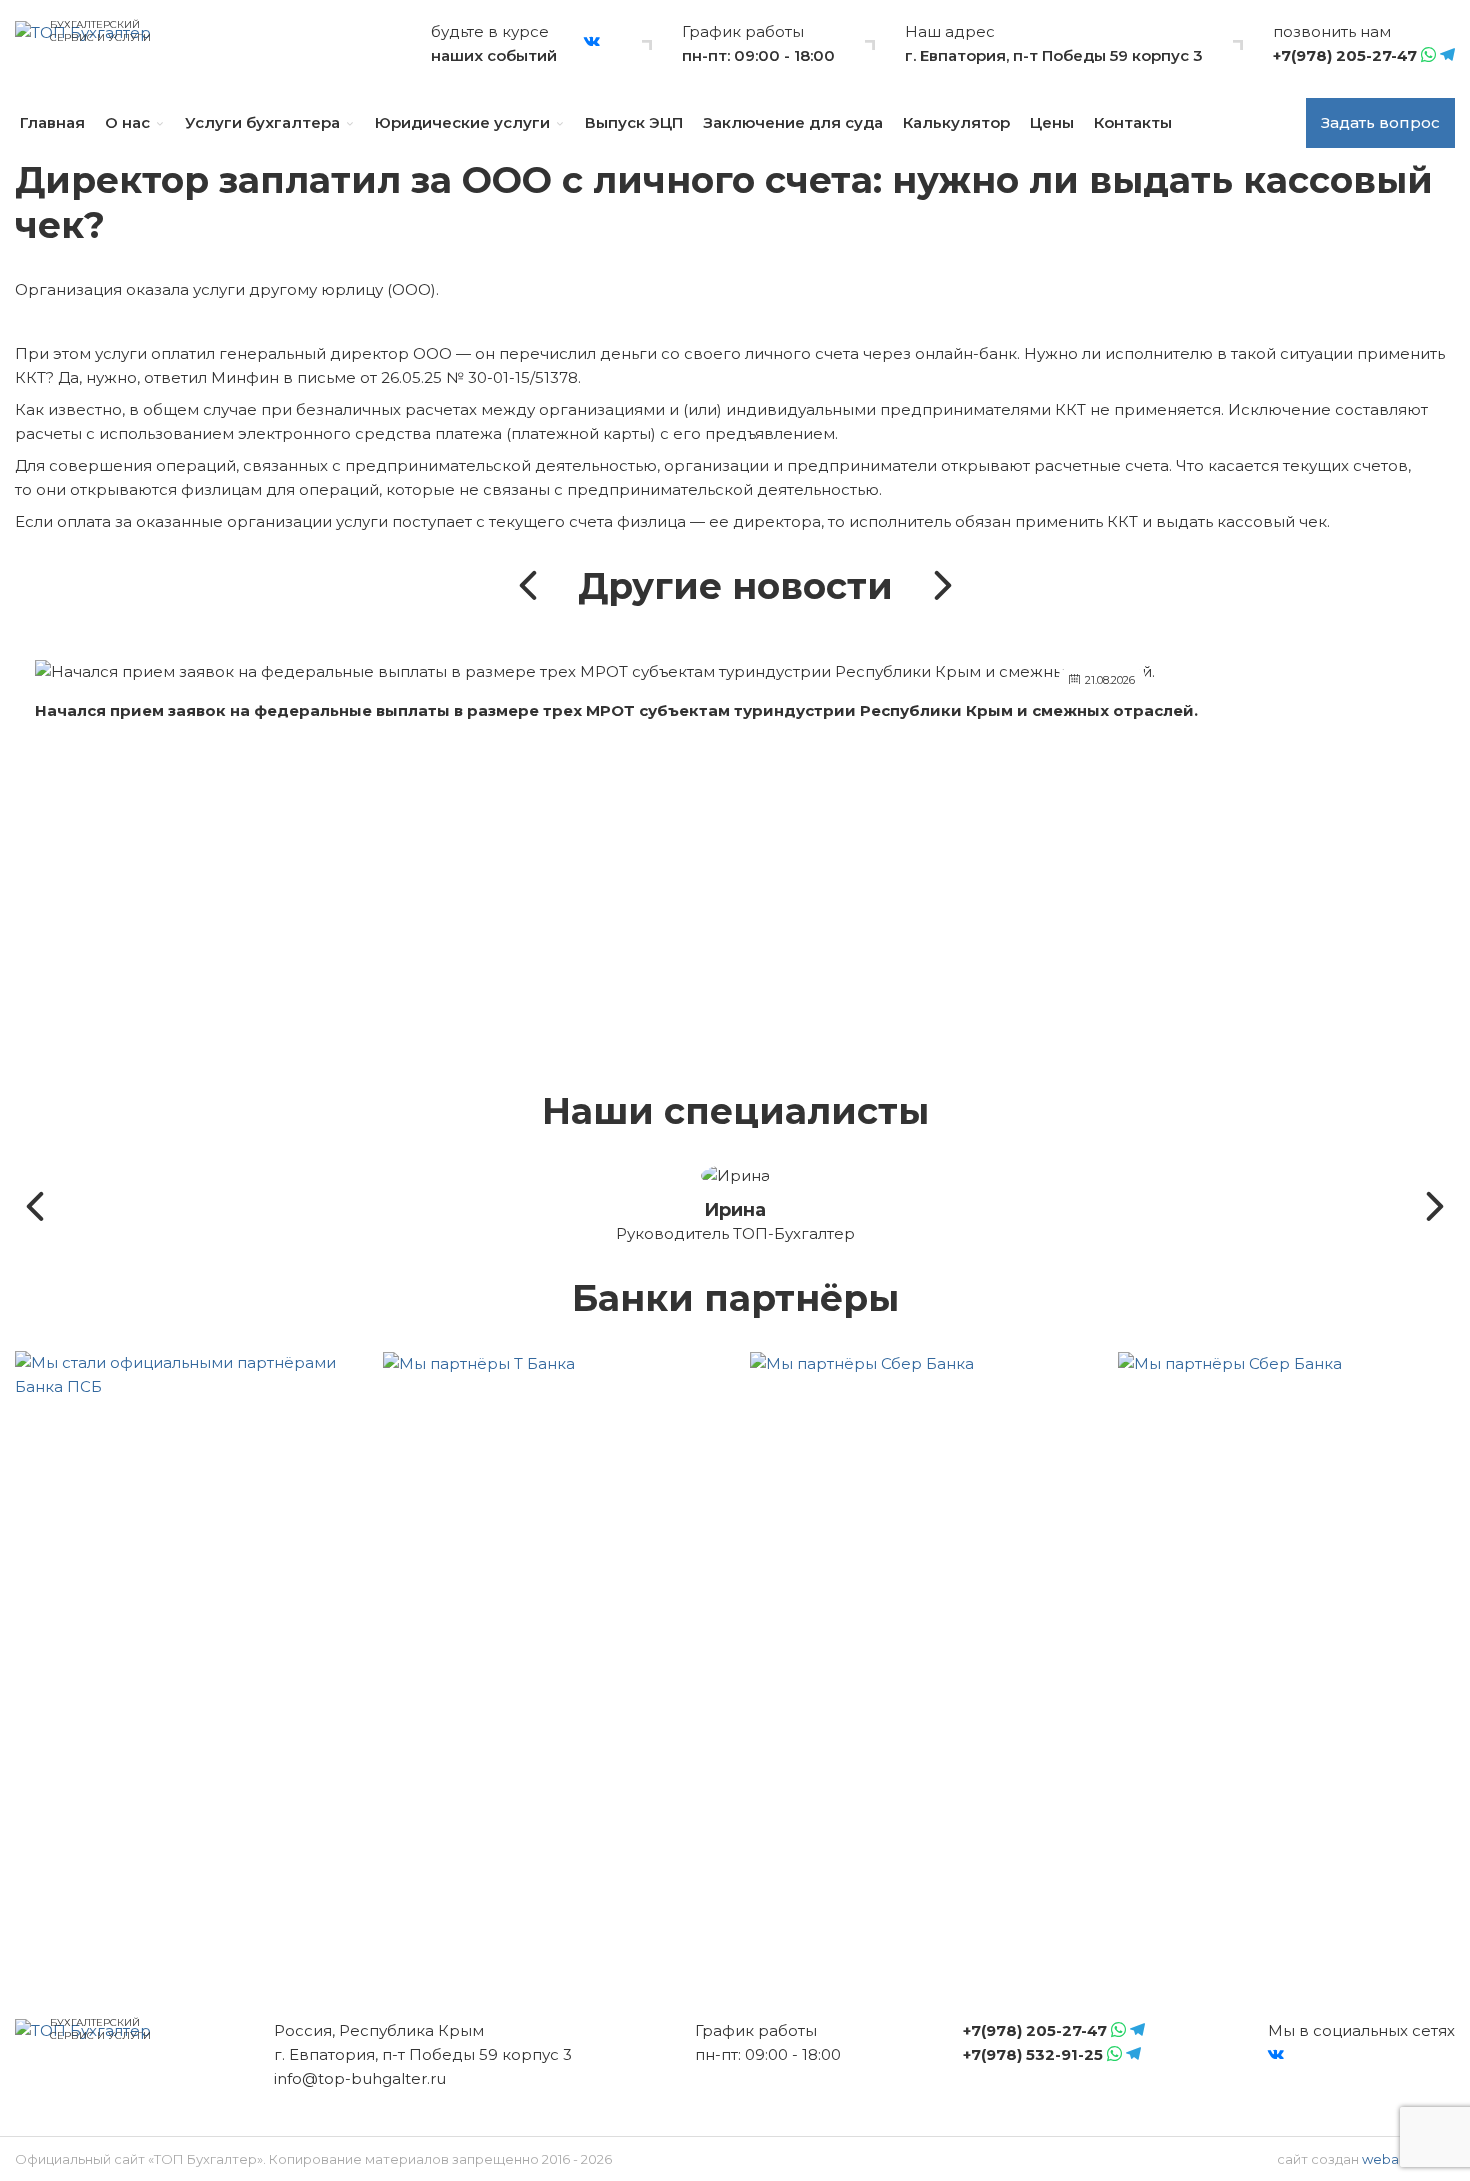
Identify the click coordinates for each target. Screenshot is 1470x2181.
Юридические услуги (462, 122)
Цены (1052, 122)
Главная (52, 122)
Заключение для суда (793, 122)
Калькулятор (956, 122)
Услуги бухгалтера (262, 122)
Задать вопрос (1380, 122)
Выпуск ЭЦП (634, 122)
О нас (127, 122)
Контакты (1133, 122)
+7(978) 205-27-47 (1345, 55)
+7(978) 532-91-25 (1033, 2054)
